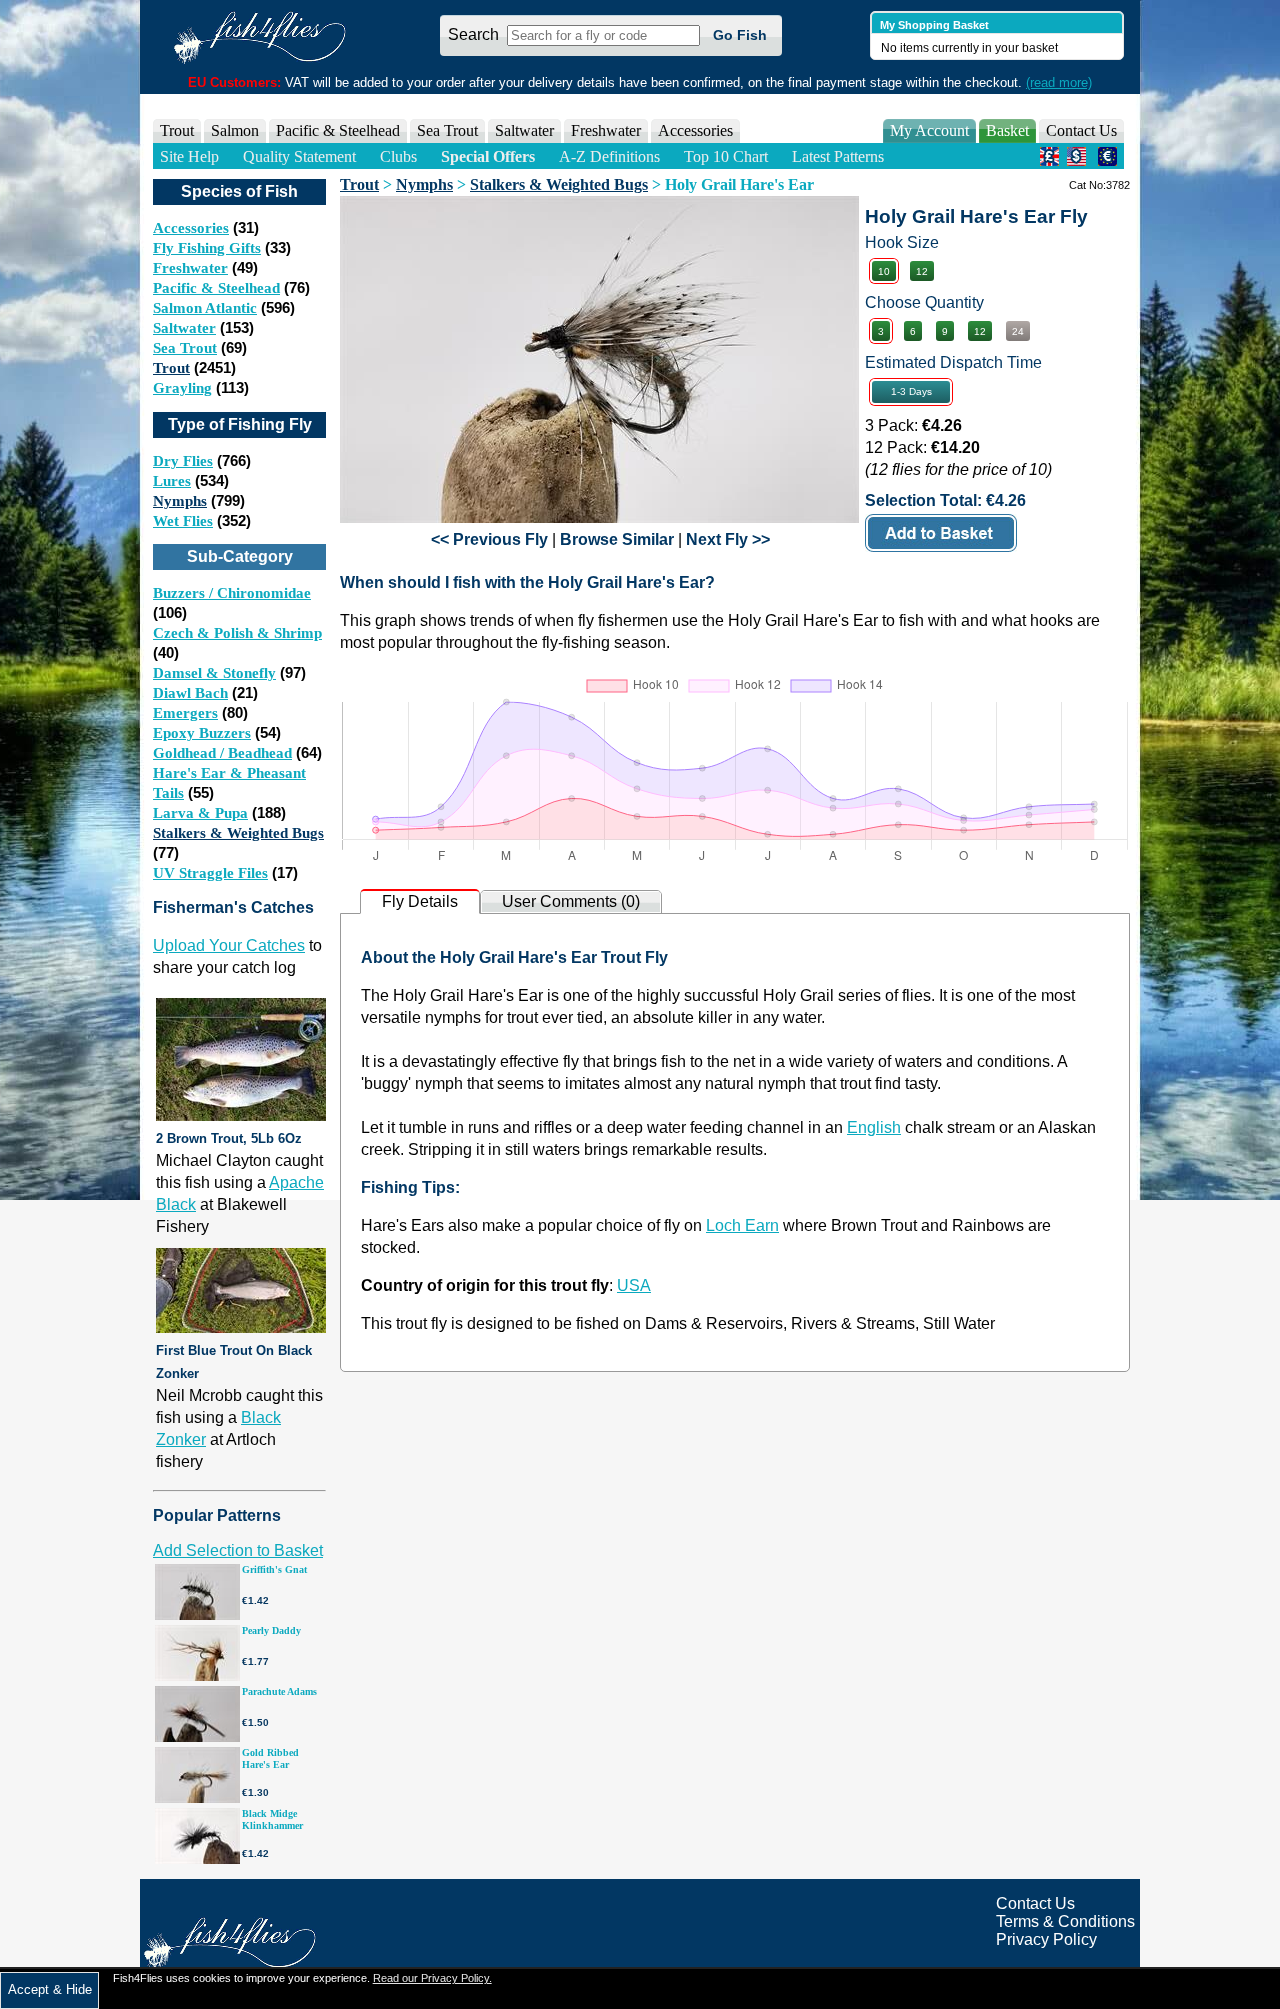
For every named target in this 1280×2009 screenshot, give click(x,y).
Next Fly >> (728, 539)
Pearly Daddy (271, 1630)
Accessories (695, 130)
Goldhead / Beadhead (222, 753)
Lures (172, 481)
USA (634, 1285)
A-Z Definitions (609, 156)
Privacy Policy (1046, 1939)
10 (884, 271)
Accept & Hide (50, 1989)
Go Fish (740, 35)
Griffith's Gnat (274, 1569)
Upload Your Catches (229, 945)
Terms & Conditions (1065, 1921)
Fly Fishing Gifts (207, 248)
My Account (929, 130)
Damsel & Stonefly (214, 673)
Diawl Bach (190, 693)
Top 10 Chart (726, 156)
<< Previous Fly (489, 539)
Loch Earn (742, 1225)
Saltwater (184, 328)
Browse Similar (617, 539)
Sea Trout (185, 348)
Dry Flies (183, 461)
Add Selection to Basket (238, 1550)
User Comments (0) (571, 901)
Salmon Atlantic (205, 308)
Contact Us (1081, 130)
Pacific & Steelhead (216, 288)
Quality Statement (299, 156)
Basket (1007, 130)
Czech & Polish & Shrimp (237, 633)
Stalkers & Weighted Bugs (238, 833)
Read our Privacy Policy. (432, 1978)
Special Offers (488, 156)
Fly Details (420, 901)
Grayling (182, 388)
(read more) (1059, 82)
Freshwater (190, 268)
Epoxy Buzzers (202, 733)
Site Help (189, 156)
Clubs (398, 156)
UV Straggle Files (210, 873)
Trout (171, 368)
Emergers (185, 713)
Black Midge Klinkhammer (272, 1819)
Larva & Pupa (200, 813)
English (874, 1127)
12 (922, 271)
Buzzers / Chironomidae (232, 593)
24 (1018, 331)
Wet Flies (183, 521)
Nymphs (180, 501)
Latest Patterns (838, 156)
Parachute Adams (279, 1691)
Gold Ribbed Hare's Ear (270, 1758)
